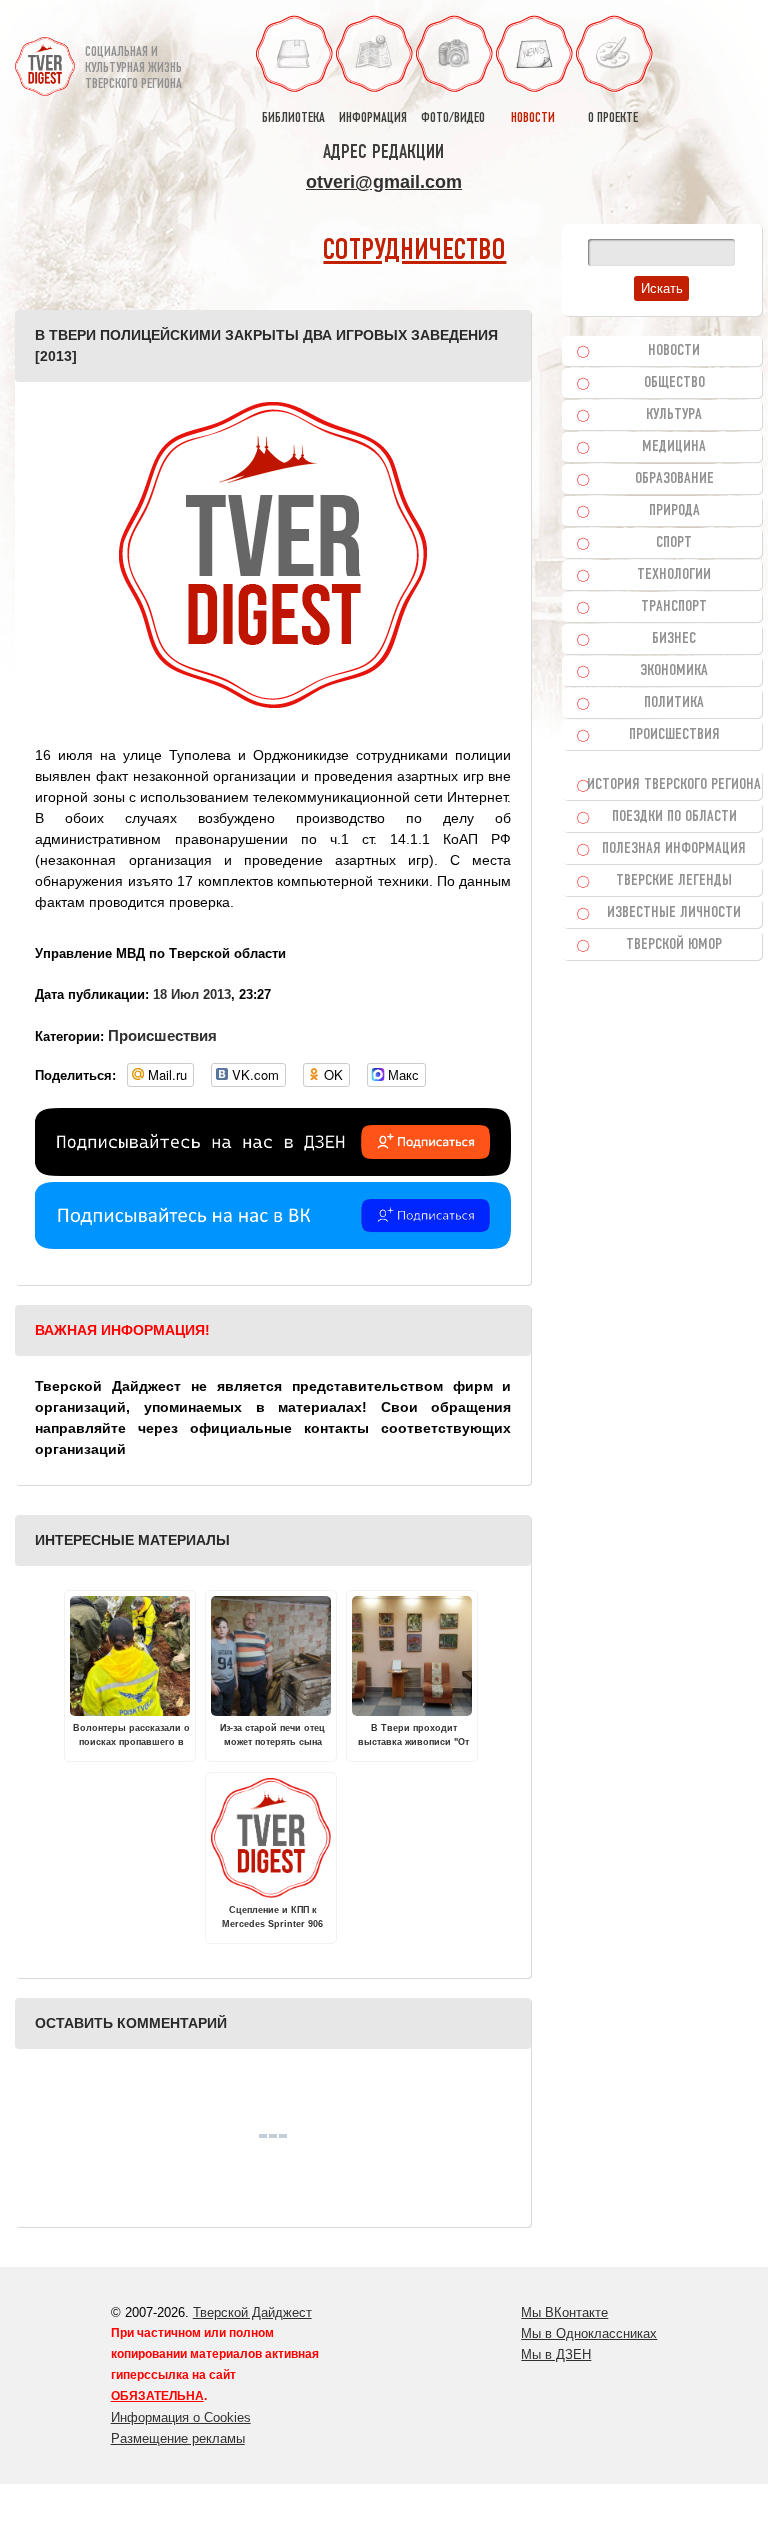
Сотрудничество (414, 251)
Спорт (674, 543)
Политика (674, 703)
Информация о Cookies (181, 2417)
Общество (674, 383)
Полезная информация (674, 849)
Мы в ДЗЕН (556, 2354)
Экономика (674, 671)
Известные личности (674, 913)
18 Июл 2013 (192, 994)
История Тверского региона (674, 785)
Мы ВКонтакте (564, 2312)
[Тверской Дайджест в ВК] (273, 1244)
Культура (674, 415)
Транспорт (674, 607)
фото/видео (453, 118)
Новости (674, 351)
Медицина (674, 447)
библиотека (293, 118)
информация (373, 118)
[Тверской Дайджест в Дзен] (273, 1171)
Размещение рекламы (178, 2438)
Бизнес (674, 639)
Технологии (674, 575)
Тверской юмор (674, 945)
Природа (674, 511)
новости (533, 118)
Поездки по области (674, 817)
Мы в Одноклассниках (589, 2333)
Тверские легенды (674, 881)
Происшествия (162, 1035)
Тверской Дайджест (252, 2312)
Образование (674, 479)
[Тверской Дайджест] (45, 58)
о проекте (613, 118)
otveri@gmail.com (384, 182)
